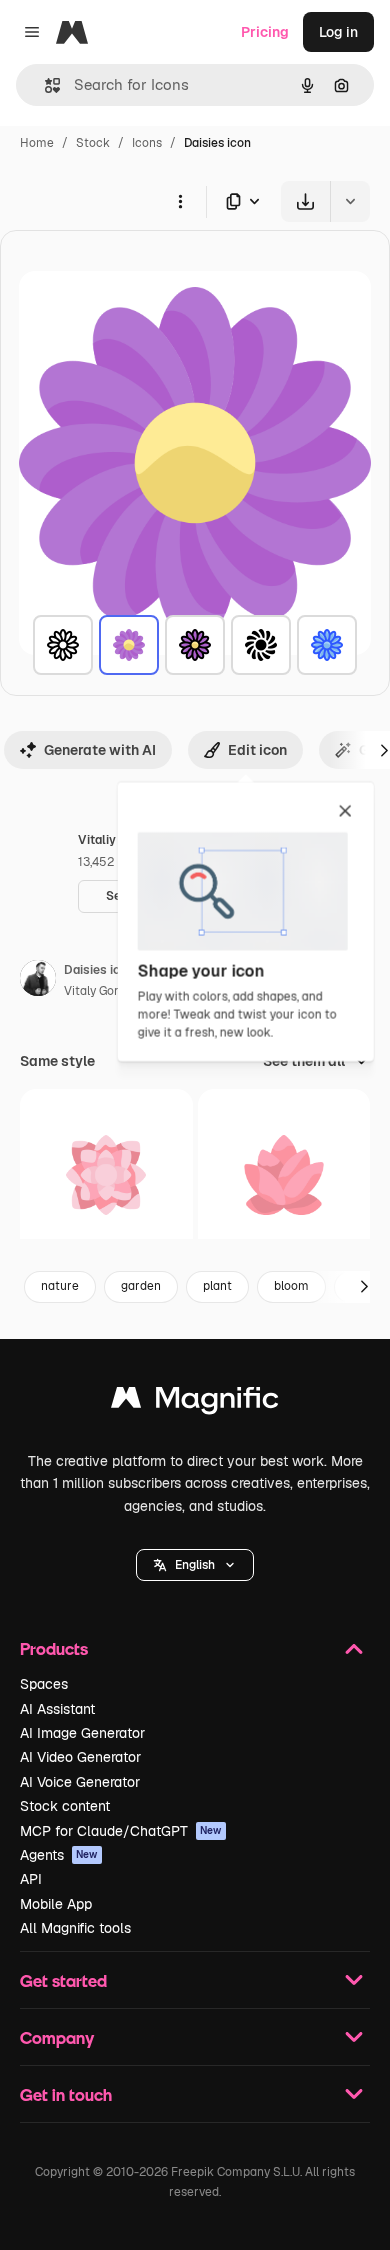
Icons (147, 143)
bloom (291, 1286)
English (195, 1565)
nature (60, 1286)
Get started (63, 1980)
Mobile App (56, 1904)
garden (141, 1286)
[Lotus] (284, 1175)
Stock (93, 143)
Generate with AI (100, 750)
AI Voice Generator (80, 1782)
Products (54, 1648)
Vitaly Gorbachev (112, 991)
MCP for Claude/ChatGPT (121, 1831)
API (31, 1879)
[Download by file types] (244, 201)
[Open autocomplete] (44, 85)
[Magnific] (195, 1402)
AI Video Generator (80, 1757)
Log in (338, 32)
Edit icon (257, 750)
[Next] (364, 1287)
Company (57, 2037)
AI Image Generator (82, 1733)
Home (37, 143)
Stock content (65, 1806)
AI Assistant (57, 1709)
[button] (195, 1565)
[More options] (180, 201)
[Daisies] (63, 645)
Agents (59, 1855)
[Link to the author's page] (38, 981)
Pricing (265, 32)
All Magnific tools (75, 1928)
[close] (345, 812)
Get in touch (66, 2094)
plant (217, 1286)
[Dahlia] (106, 1175)
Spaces (44, 1684)
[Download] (305, 201)
